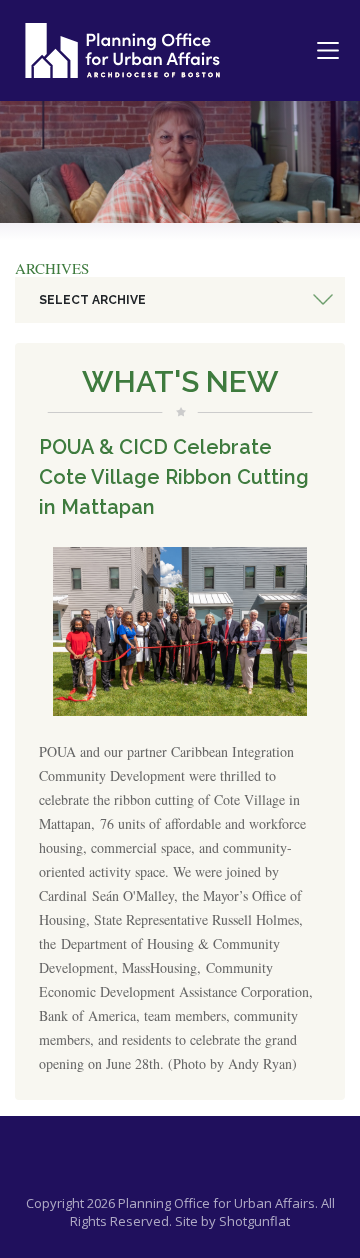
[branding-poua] (122, 50)
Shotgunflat (254, 1221)
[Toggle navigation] (328, 51)
